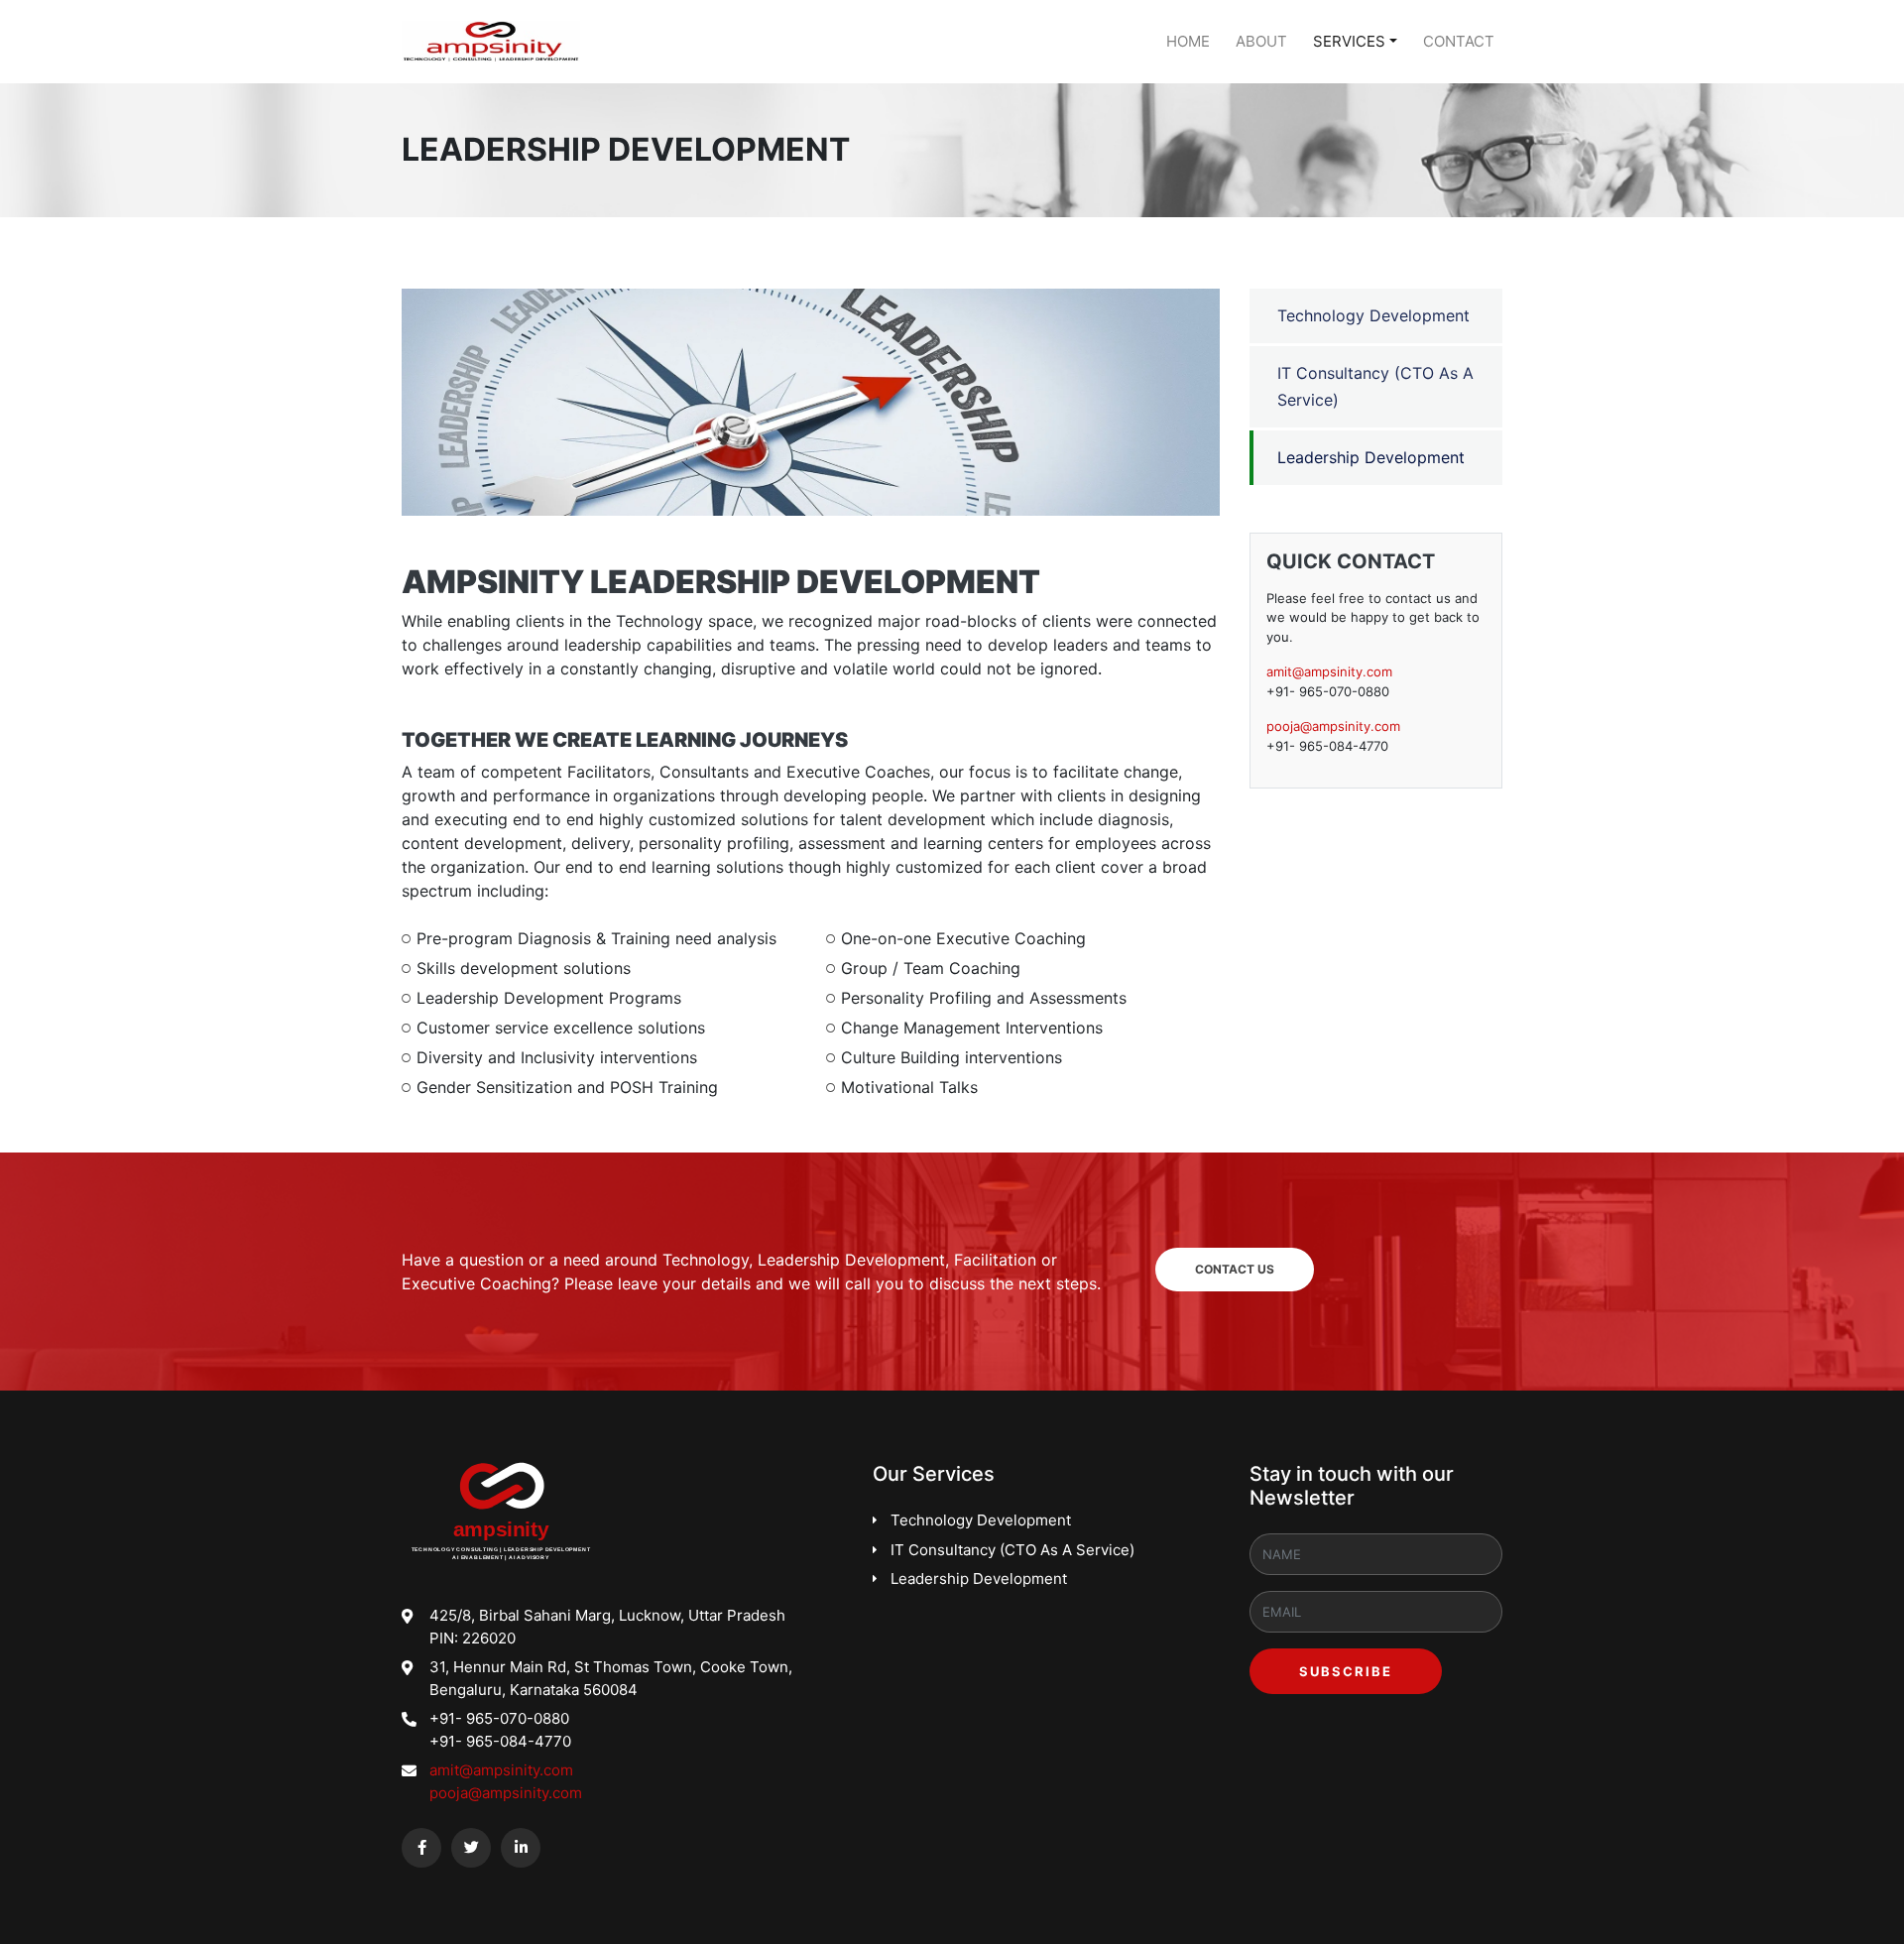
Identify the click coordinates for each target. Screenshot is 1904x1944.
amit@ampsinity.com (1329, 671)
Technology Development (1373, 315)
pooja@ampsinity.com (1333, 726)
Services (1349, 41)
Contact (1459, 41)
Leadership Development (1371, 457)
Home (1188, 41)
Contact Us (1235, 1269)
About (1261, 41)
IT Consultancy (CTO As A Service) (1375, 386)
